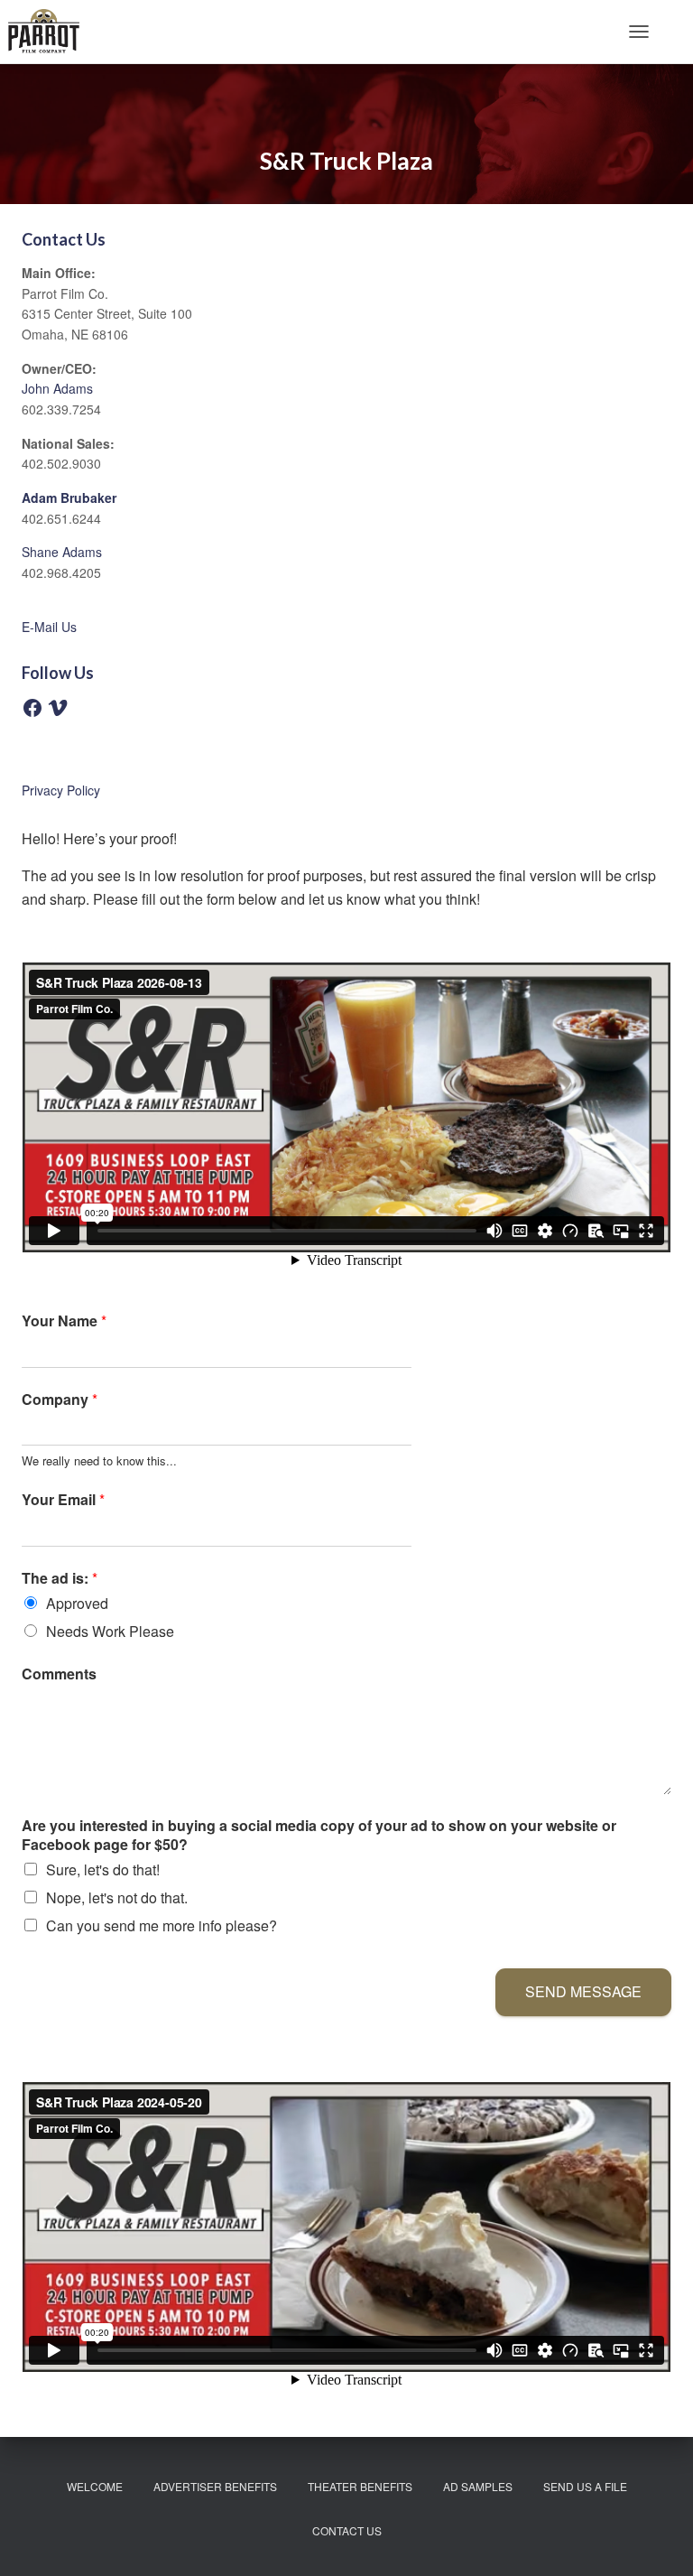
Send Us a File (585, 2486)
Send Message (583, 1991)
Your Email (63, 1500)
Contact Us (347, 2530)
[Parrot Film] (51, 32)
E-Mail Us (49, 627)
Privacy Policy (61, 790)
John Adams (57, 388)
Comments (59, 1674)
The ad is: (60, 1579)
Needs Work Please (110, 1631)
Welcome (95, 2486)
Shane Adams (62, 552)
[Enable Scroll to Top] (657, 2540)
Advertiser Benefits (215, 2486)
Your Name (64, 1321)
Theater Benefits (360, 2486)
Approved (77, 1603)
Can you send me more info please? (162, 1925)
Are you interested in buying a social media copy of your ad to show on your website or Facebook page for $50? (319, 1836)
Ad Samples (478, 2486)
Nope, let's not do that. (117, 1897)
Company (60, 1400)
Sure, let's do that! (103, 1869)
